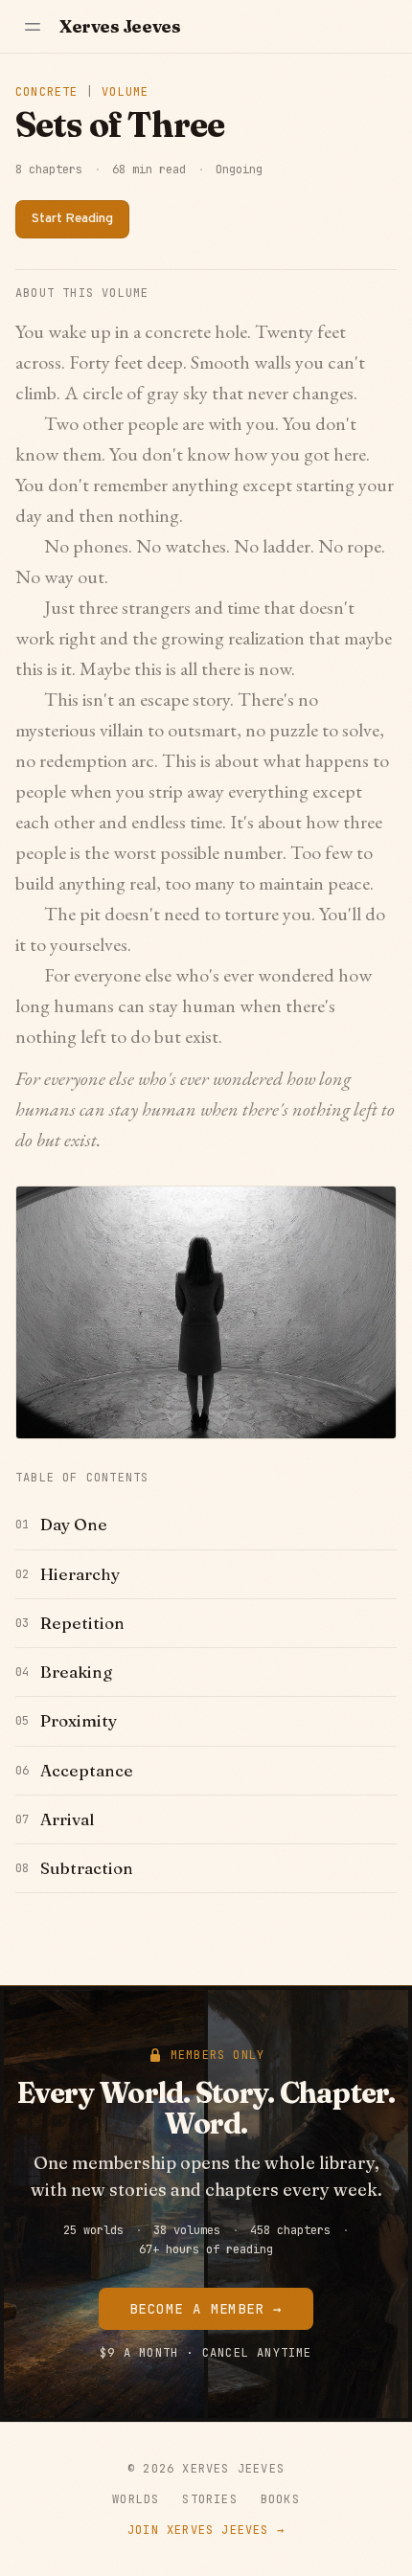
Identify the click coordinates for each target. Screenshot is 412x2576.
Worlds (136, 2499)
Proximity (79, 1720)
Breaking (76, 1672)
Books (280, 2499)
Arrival (67, 1819)
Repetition (82, 1623)
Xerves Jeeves (120, 26)
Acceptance (87, 1770)
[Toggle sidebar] (33, 27)
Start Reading (72, 219)
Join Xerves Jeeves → (206, 2530)
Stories (209, 2499)
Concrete (47, 92)
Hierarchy (80, 1574)
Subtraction (87, 1868)
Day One (74, 1524)
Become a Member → (206, 2309)
